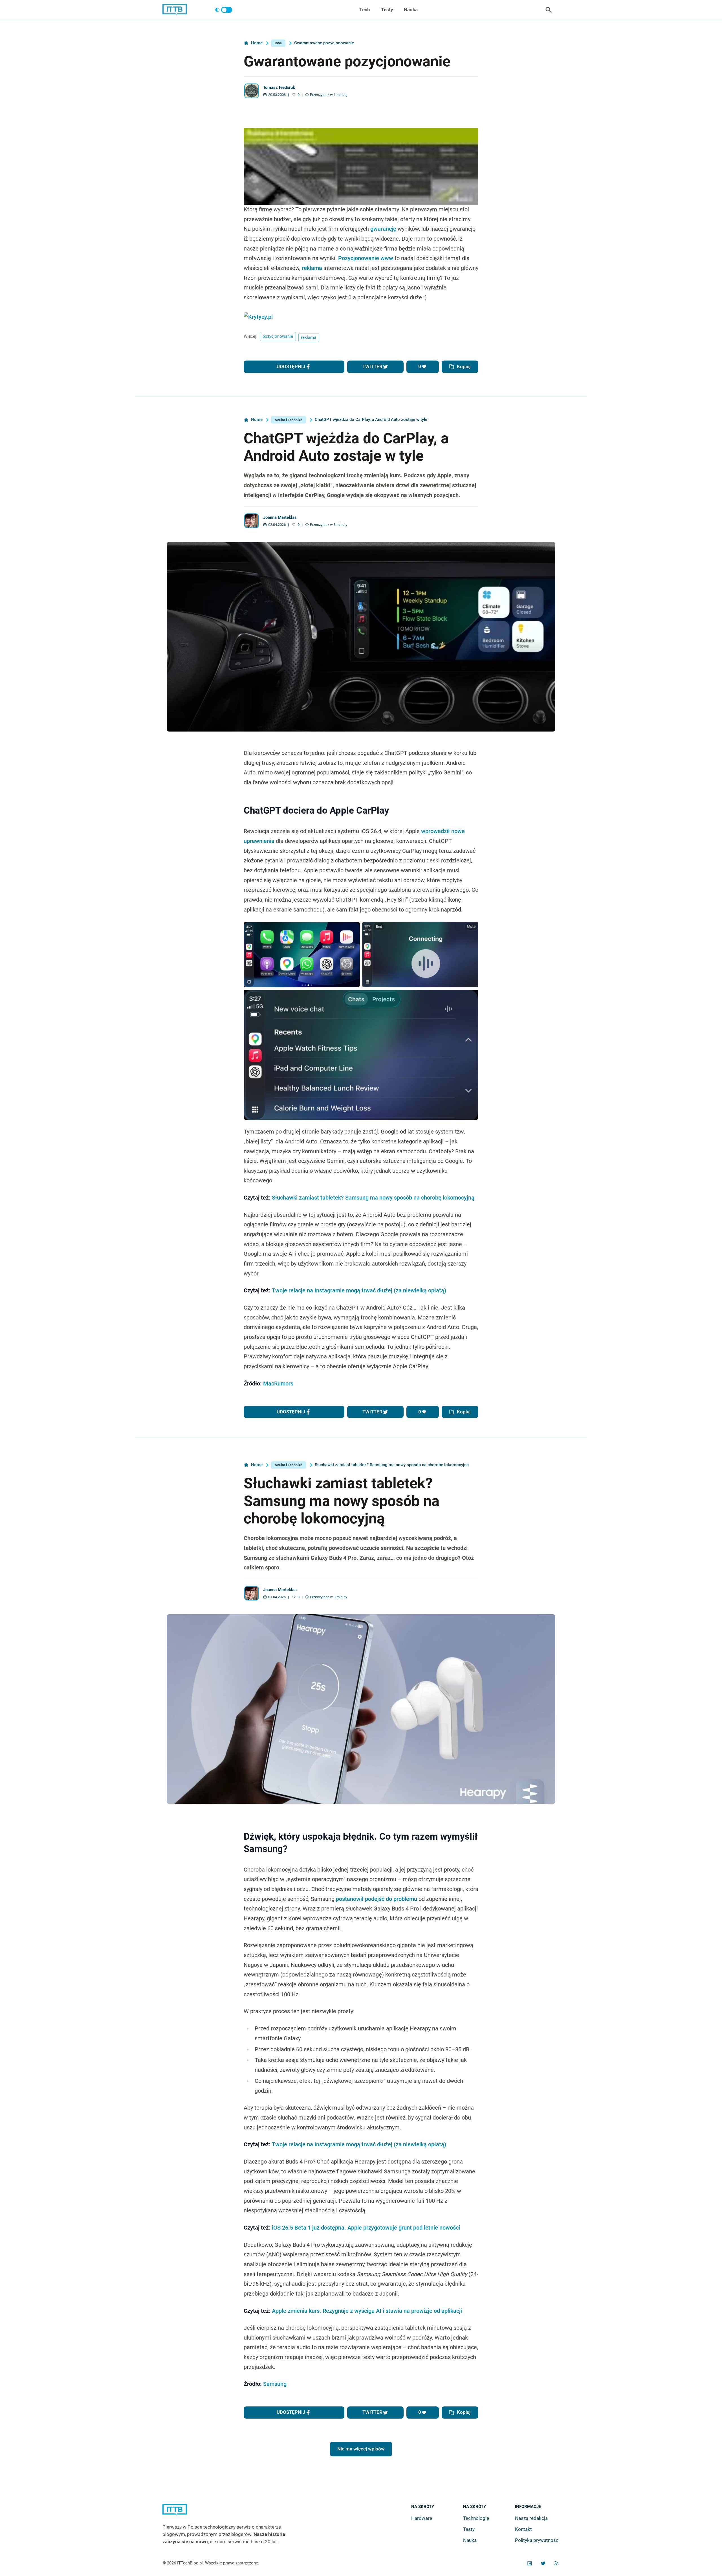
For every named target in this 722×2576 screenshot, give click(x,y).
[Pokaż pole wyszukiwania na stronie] (549, 10)
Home (257, 43)
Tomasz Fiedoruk (279, 88)
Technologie (476, 2518)
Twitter (372, 366)
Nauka (411, 10)
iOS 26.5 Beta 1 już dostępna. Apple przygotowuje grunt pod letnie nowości (366, 2228)
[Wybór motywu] (224, 10)
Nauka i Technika (289, 420)
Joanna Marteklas (280, 518)
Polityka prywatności (537, 2540)
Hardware (422, 2518)
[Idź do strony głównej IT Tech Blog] (231, 2514)
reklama (312, 268)
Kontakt (523, 2529)
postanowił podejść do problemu (377, 1899)
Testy (387, 10)
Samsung (275, 2384)
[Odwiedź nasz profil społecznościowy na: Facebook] (530, 2563)
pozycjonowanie (278, 336)
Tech (365, 10)
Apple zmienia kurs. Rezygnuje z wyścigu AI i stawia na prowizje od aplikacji (367, 2311)
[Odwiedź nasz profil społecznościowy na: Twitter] (543, 2563)
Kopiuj (464, 366)
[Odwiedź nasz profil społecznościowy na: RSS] (556, 2563)
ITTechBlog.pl (190, 2563)
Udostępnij (291, 366)
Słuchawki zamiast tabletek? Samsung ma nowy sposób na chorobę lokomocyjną (373, 1198)
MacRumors (278, 1384)
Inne (278, 43)
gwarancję (383, 229)
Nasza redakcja (531, 2518)
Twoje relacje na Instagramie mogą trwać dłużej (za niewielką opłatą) (359, 1291)
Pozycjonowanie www (366, 258)
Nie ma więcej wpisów (361, 2449)
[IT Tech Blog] (175, 10)
